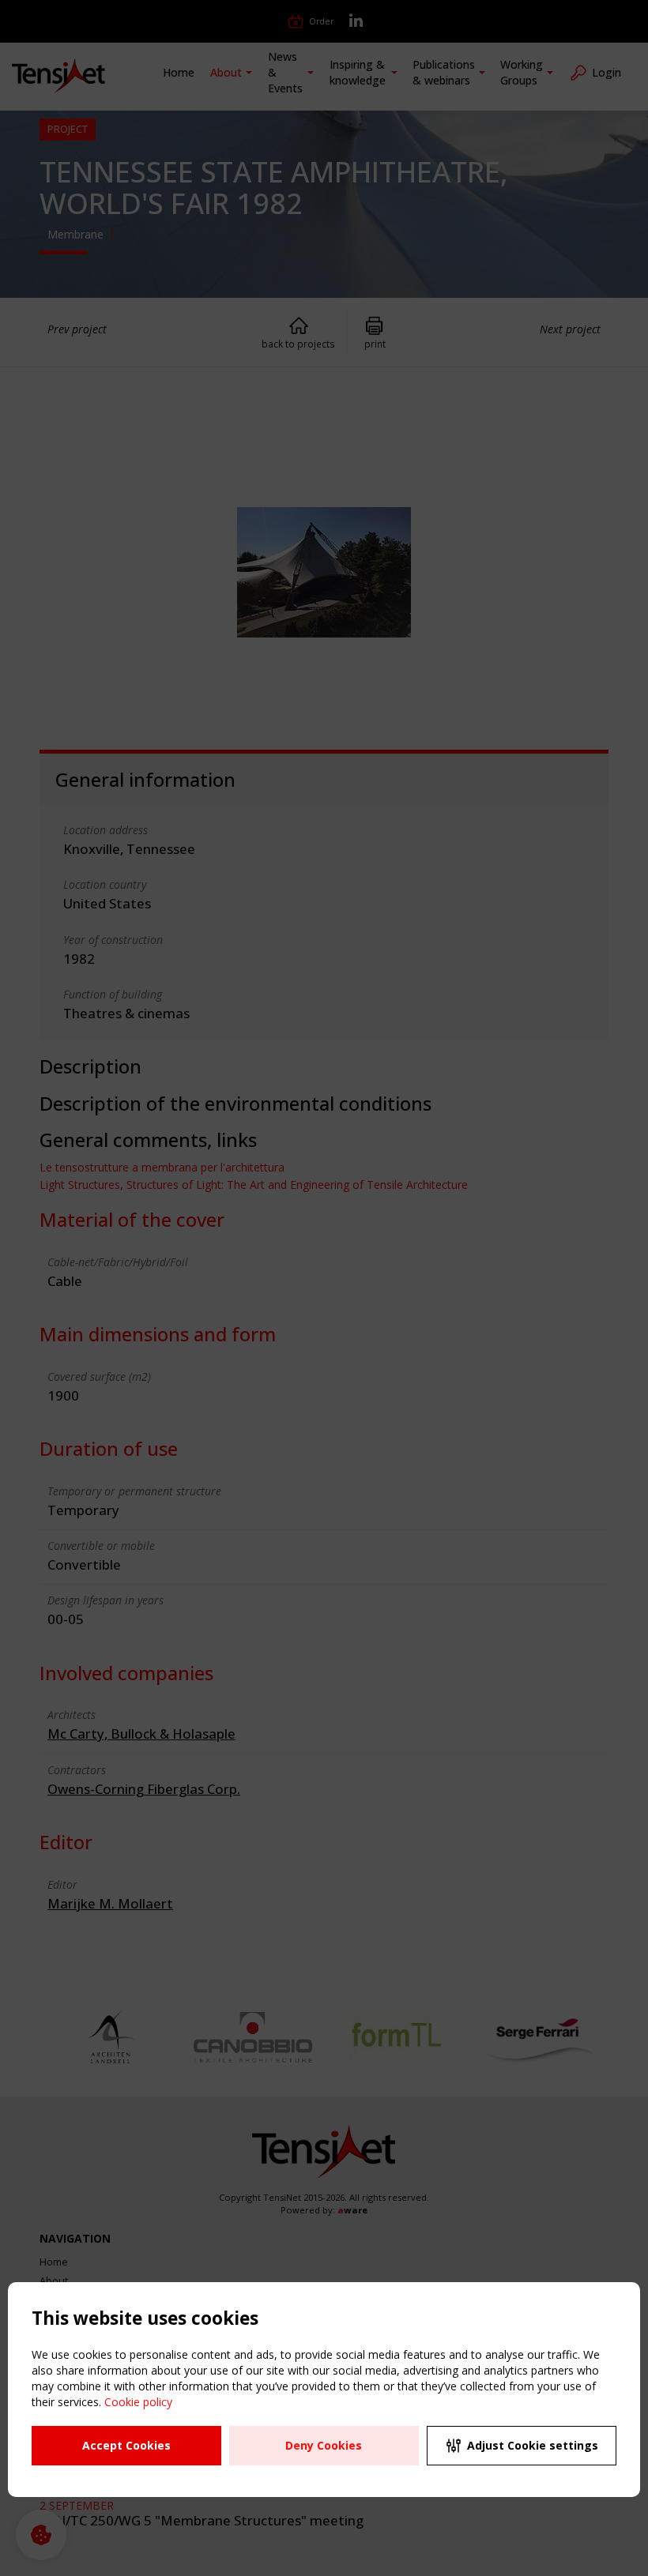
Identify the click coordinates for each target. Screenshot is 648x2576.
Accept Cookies (126, 2445)
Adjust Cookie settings (533, 2445)
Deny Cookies (324, 2445)
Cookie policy (138, 2402)
